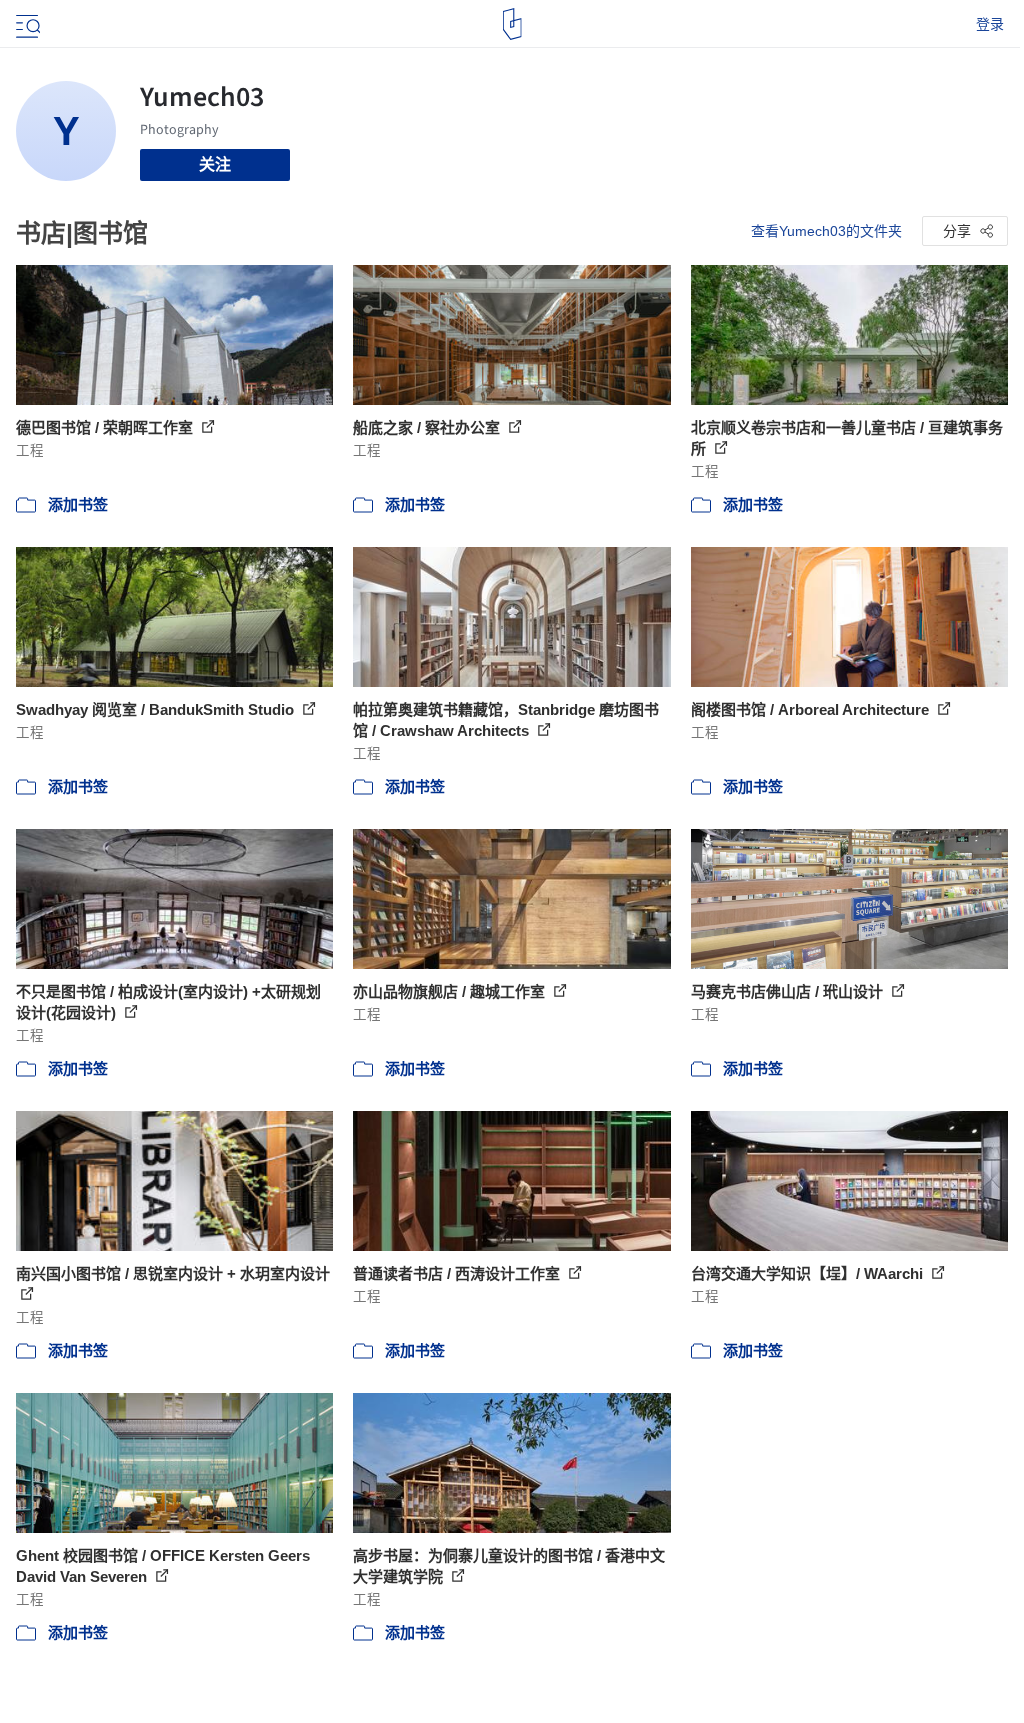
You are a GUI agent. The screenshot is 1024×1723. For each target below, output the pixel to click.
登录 (990, 24)
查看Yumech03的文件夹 (826, 231)
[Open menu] (26, 24)
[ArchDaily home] (512, 24)
